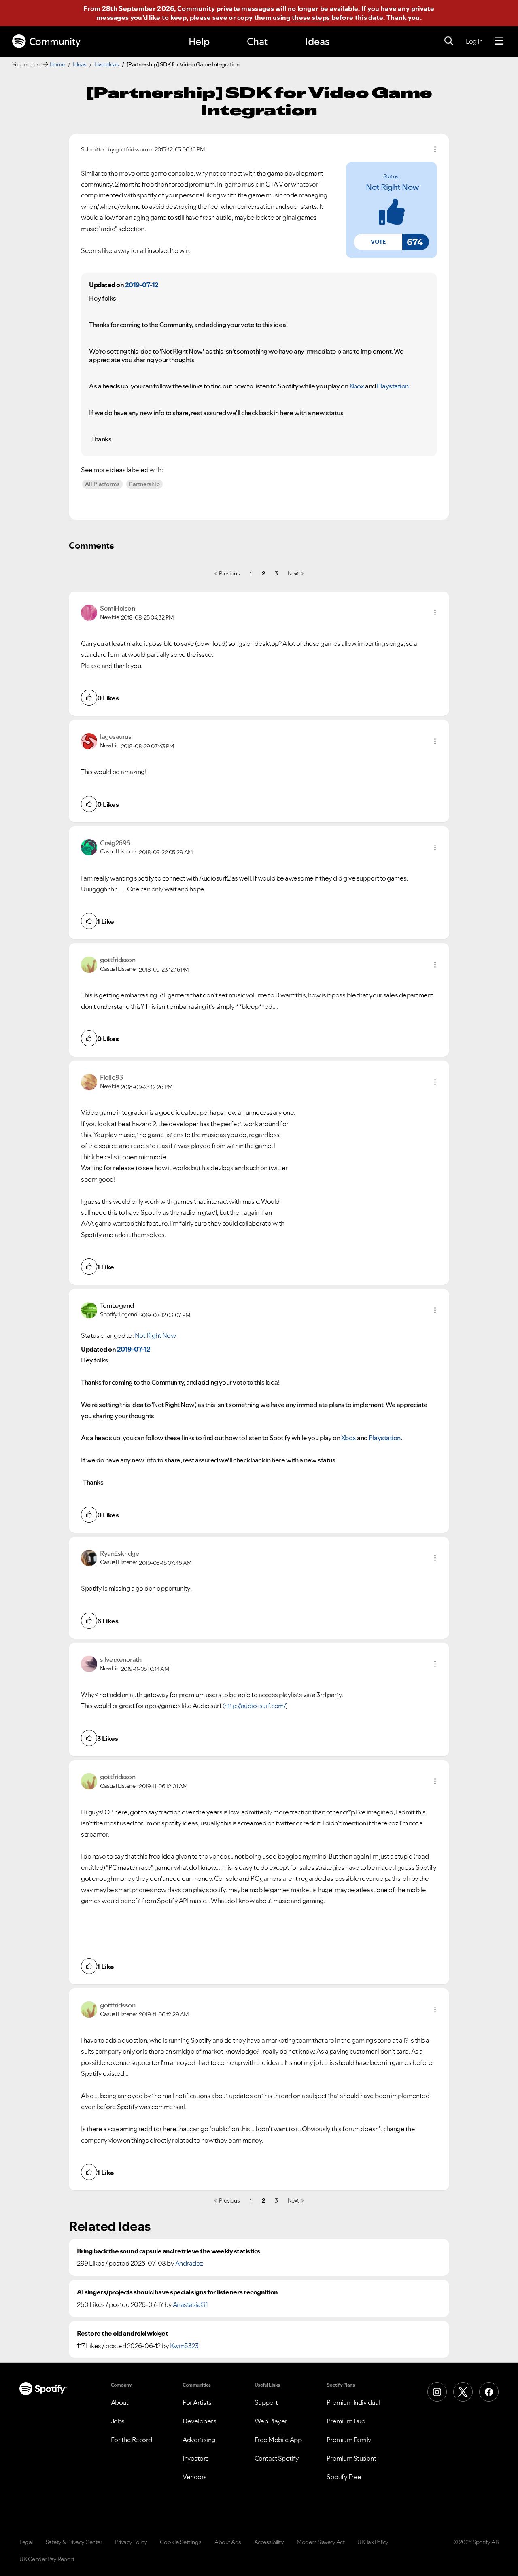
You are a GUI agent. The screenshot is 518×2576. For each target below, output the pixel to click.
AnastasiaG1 (190, 2304)
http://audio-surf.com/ (255, 1706)
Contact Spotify (277, 2458)
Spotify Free (344, 2477)
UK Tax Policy (373, 2542)
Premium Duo (346, 2421)
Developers (199, 2421)
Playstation (393, 386)
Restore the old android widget (122, 2333)
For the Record (132, 2440)
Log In (474, 41)
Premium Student (351, 2458)
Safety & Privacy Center (74, 2542)
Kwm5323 (184, 2346)
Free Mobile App (278, 2440)
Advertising (199, 2440)
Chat (257, 41)
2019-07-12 (142, 285)
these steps (311, 17)
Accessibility (269, 2542)
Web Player (271, 2421)
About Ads (228, 2542)
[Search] (449, 41)
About (120, 2402)
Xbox (357, 386)
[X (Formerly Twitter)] (463, 2392)
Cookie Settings (181, 2542)
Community (55, 41)
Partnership (144, 484)
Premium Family (349, 2440)
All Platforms (102, 484)
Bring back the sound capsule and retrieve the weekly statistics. (169, 2251)
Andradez (189, 2263)
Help (199, 41)
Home (57, 64)
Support (266, 2402)
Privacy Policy (131, 2542)
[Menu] (499, 41)
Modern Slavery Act (321, 2542)
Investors (196, 2458)
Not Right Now (393, 187)
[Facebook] (489, 2392)
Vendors (195, 2477)
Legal (26, 2542)
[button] (378, 242)
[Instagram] (437, 2392)
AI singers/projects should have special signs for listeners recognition (177, 2292)
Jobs (118, 2421)
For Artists (197, 2402)
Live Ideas (106, 64)
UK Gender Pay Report (47, 2559)
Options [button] (435, 149)
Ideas (317, 41)
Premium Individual (353, 2402)
